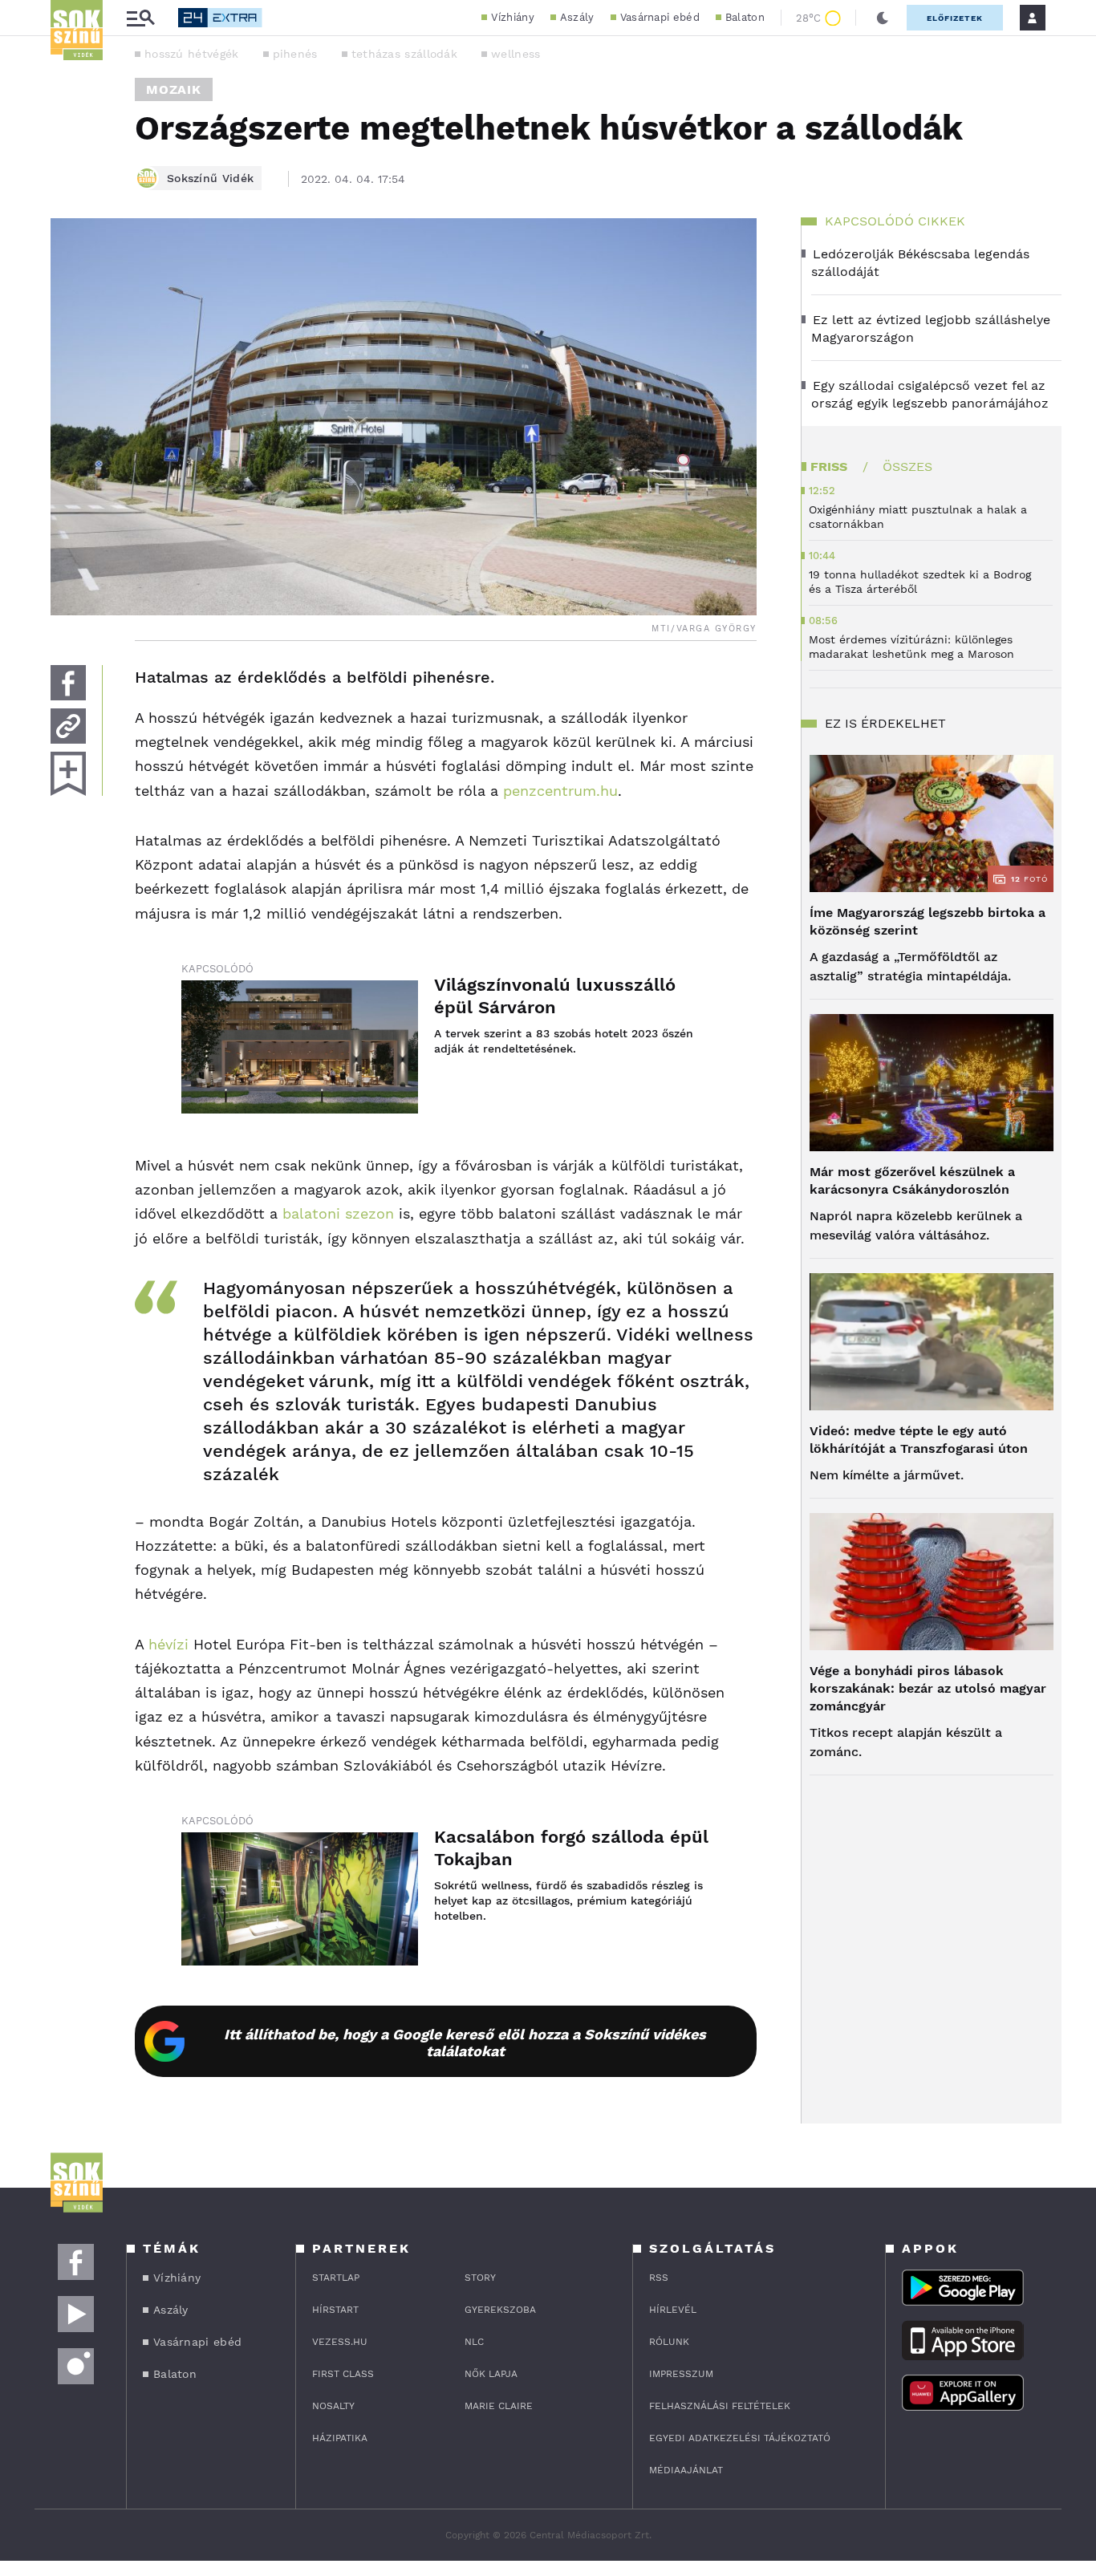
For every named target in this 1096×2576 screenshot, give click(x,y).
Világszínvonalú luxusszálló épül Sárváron (555, 996)
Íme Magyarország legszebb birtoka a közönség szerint (928, 921)
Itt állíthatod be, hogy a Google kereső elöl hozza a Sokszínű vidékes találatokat (465, 2043)
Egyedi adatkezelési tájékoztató (740, 2438)
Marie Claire (499, 2406)
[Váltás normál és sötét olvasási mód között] (883, 18)
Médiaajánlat (686, 2470)
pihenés (295, 54)
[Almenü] (140, 18)
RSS (659, 2278)
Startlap (336, 2278)
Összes (907, 467)
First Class (343, 2374)
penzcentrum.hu (560, 791)
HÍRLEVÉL (673, 2310)
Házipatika (340, 2438)
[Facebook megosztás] (68, 683)
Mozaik (174, 89)
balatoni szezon (336, 1213)
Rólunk (669, 2342)
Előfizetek (955, 18)
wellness (516, 54)
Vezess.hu (340, 2342)
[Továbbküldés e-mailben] (68, 726)
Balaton (745, 17)
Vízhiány (512, 17)
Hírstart (335, 2310)
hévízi (168, 1644)
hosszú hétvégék (192, 54)
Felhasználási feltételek (720, 2406)
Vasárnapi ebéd (660, 17)
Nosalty (333, 2406)
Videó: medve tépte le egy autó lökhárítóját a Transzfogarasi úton (919, 1440)
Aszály (577, 17)
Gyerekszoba (500, 2310)
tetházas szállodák (404, 54)
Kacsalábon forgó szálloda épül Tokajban (571, 1848)
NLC (474, 2342)
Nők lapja (491, 2374)
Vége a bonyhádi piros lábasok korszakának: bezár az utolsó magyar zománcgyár (928, 1688)
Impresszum (681, 2374)
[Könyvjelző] (68, 774)
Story (480, 2278)
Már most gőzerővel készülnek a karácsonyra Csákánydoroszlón (912, 1180)
